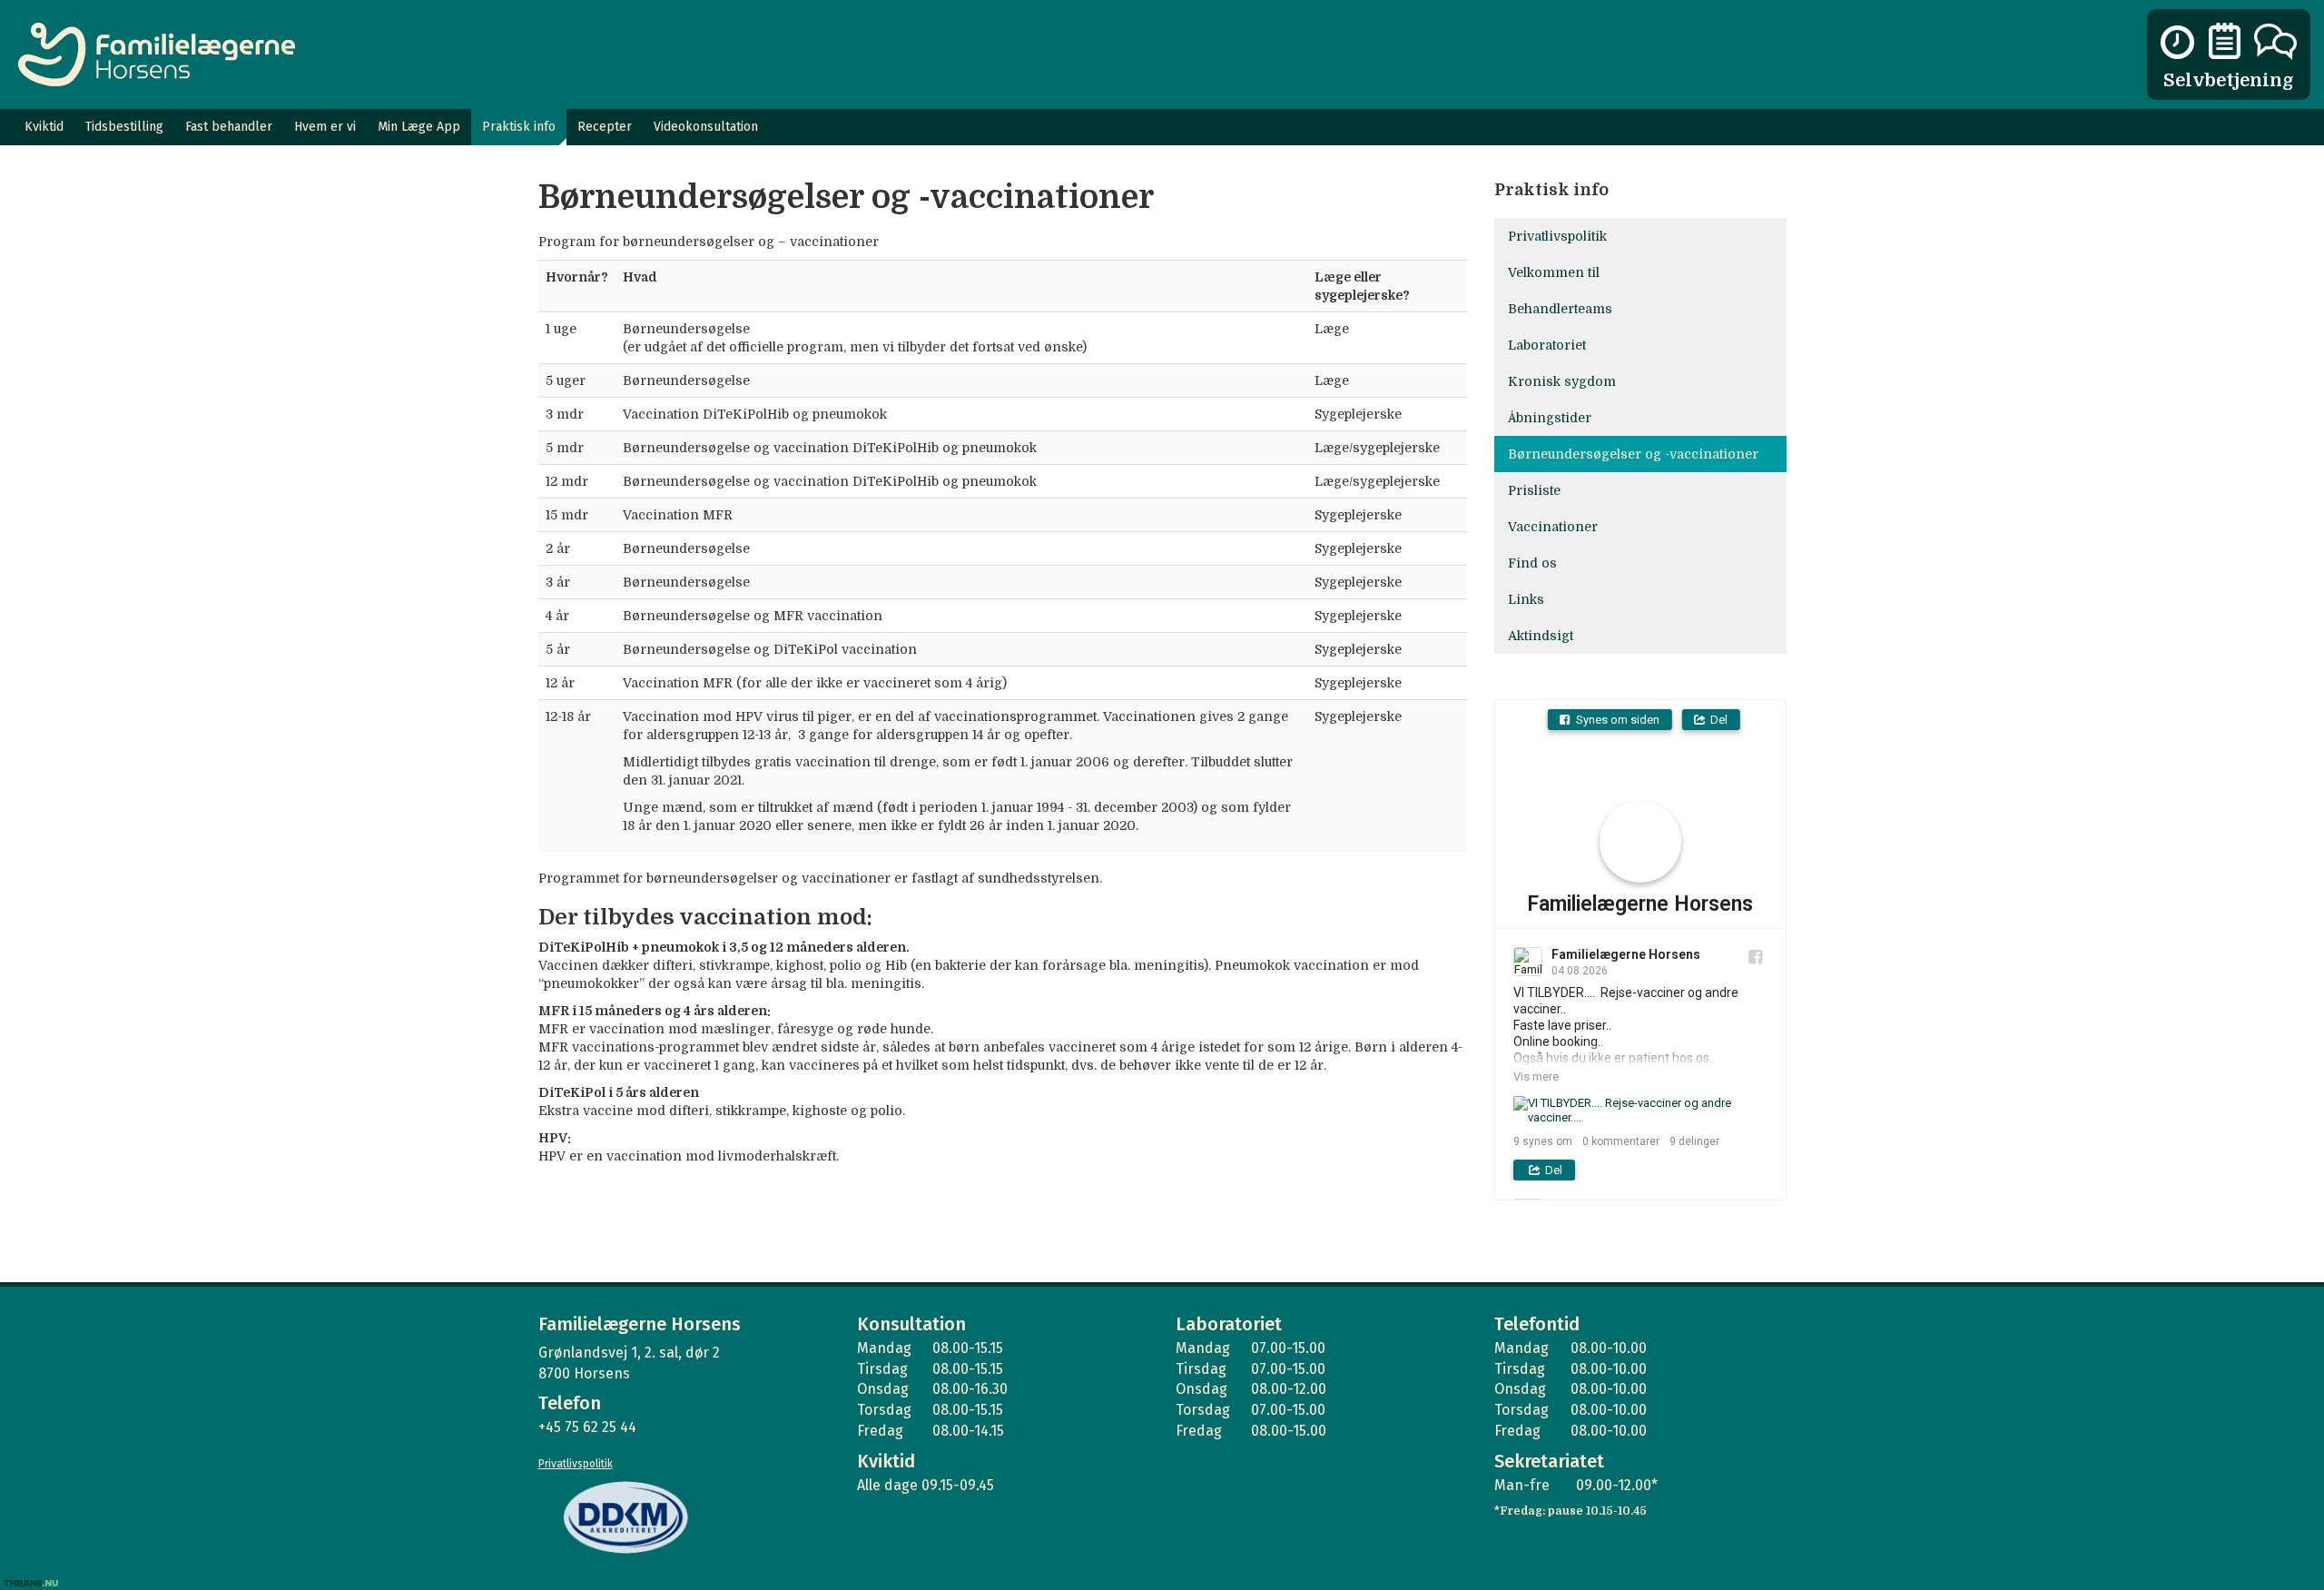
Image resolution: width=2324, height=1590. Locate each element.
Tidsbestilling (124, 127)
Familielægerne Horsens (1640, 904)
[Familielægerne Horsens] (157, 54)
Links (1526, 599)
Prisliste (1534, 490)
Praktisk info (519, 127)
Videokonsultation (706, 127)
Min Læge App (419, 127)
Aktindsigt (1541, 636)
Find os (1532, 563)
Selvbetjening (2229, 80)
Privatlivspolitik (1557, 236)
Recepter (605, 127)
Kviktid (44, 127)
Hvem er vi (325, 127)
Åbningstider (1550, 418)
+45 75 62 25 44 (587, 1427)
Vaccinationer (1553, 527)
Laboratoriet (1547, 345)
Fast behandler (229, 127)
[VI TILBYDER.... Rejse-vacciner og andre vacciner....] (1640, 1110)
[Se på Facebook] (1755, 957)
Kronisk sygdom (1562, 381)
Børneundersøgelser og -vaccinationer (1633, 454)
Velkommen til (1554, 272)
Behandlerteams (1560, 309)
